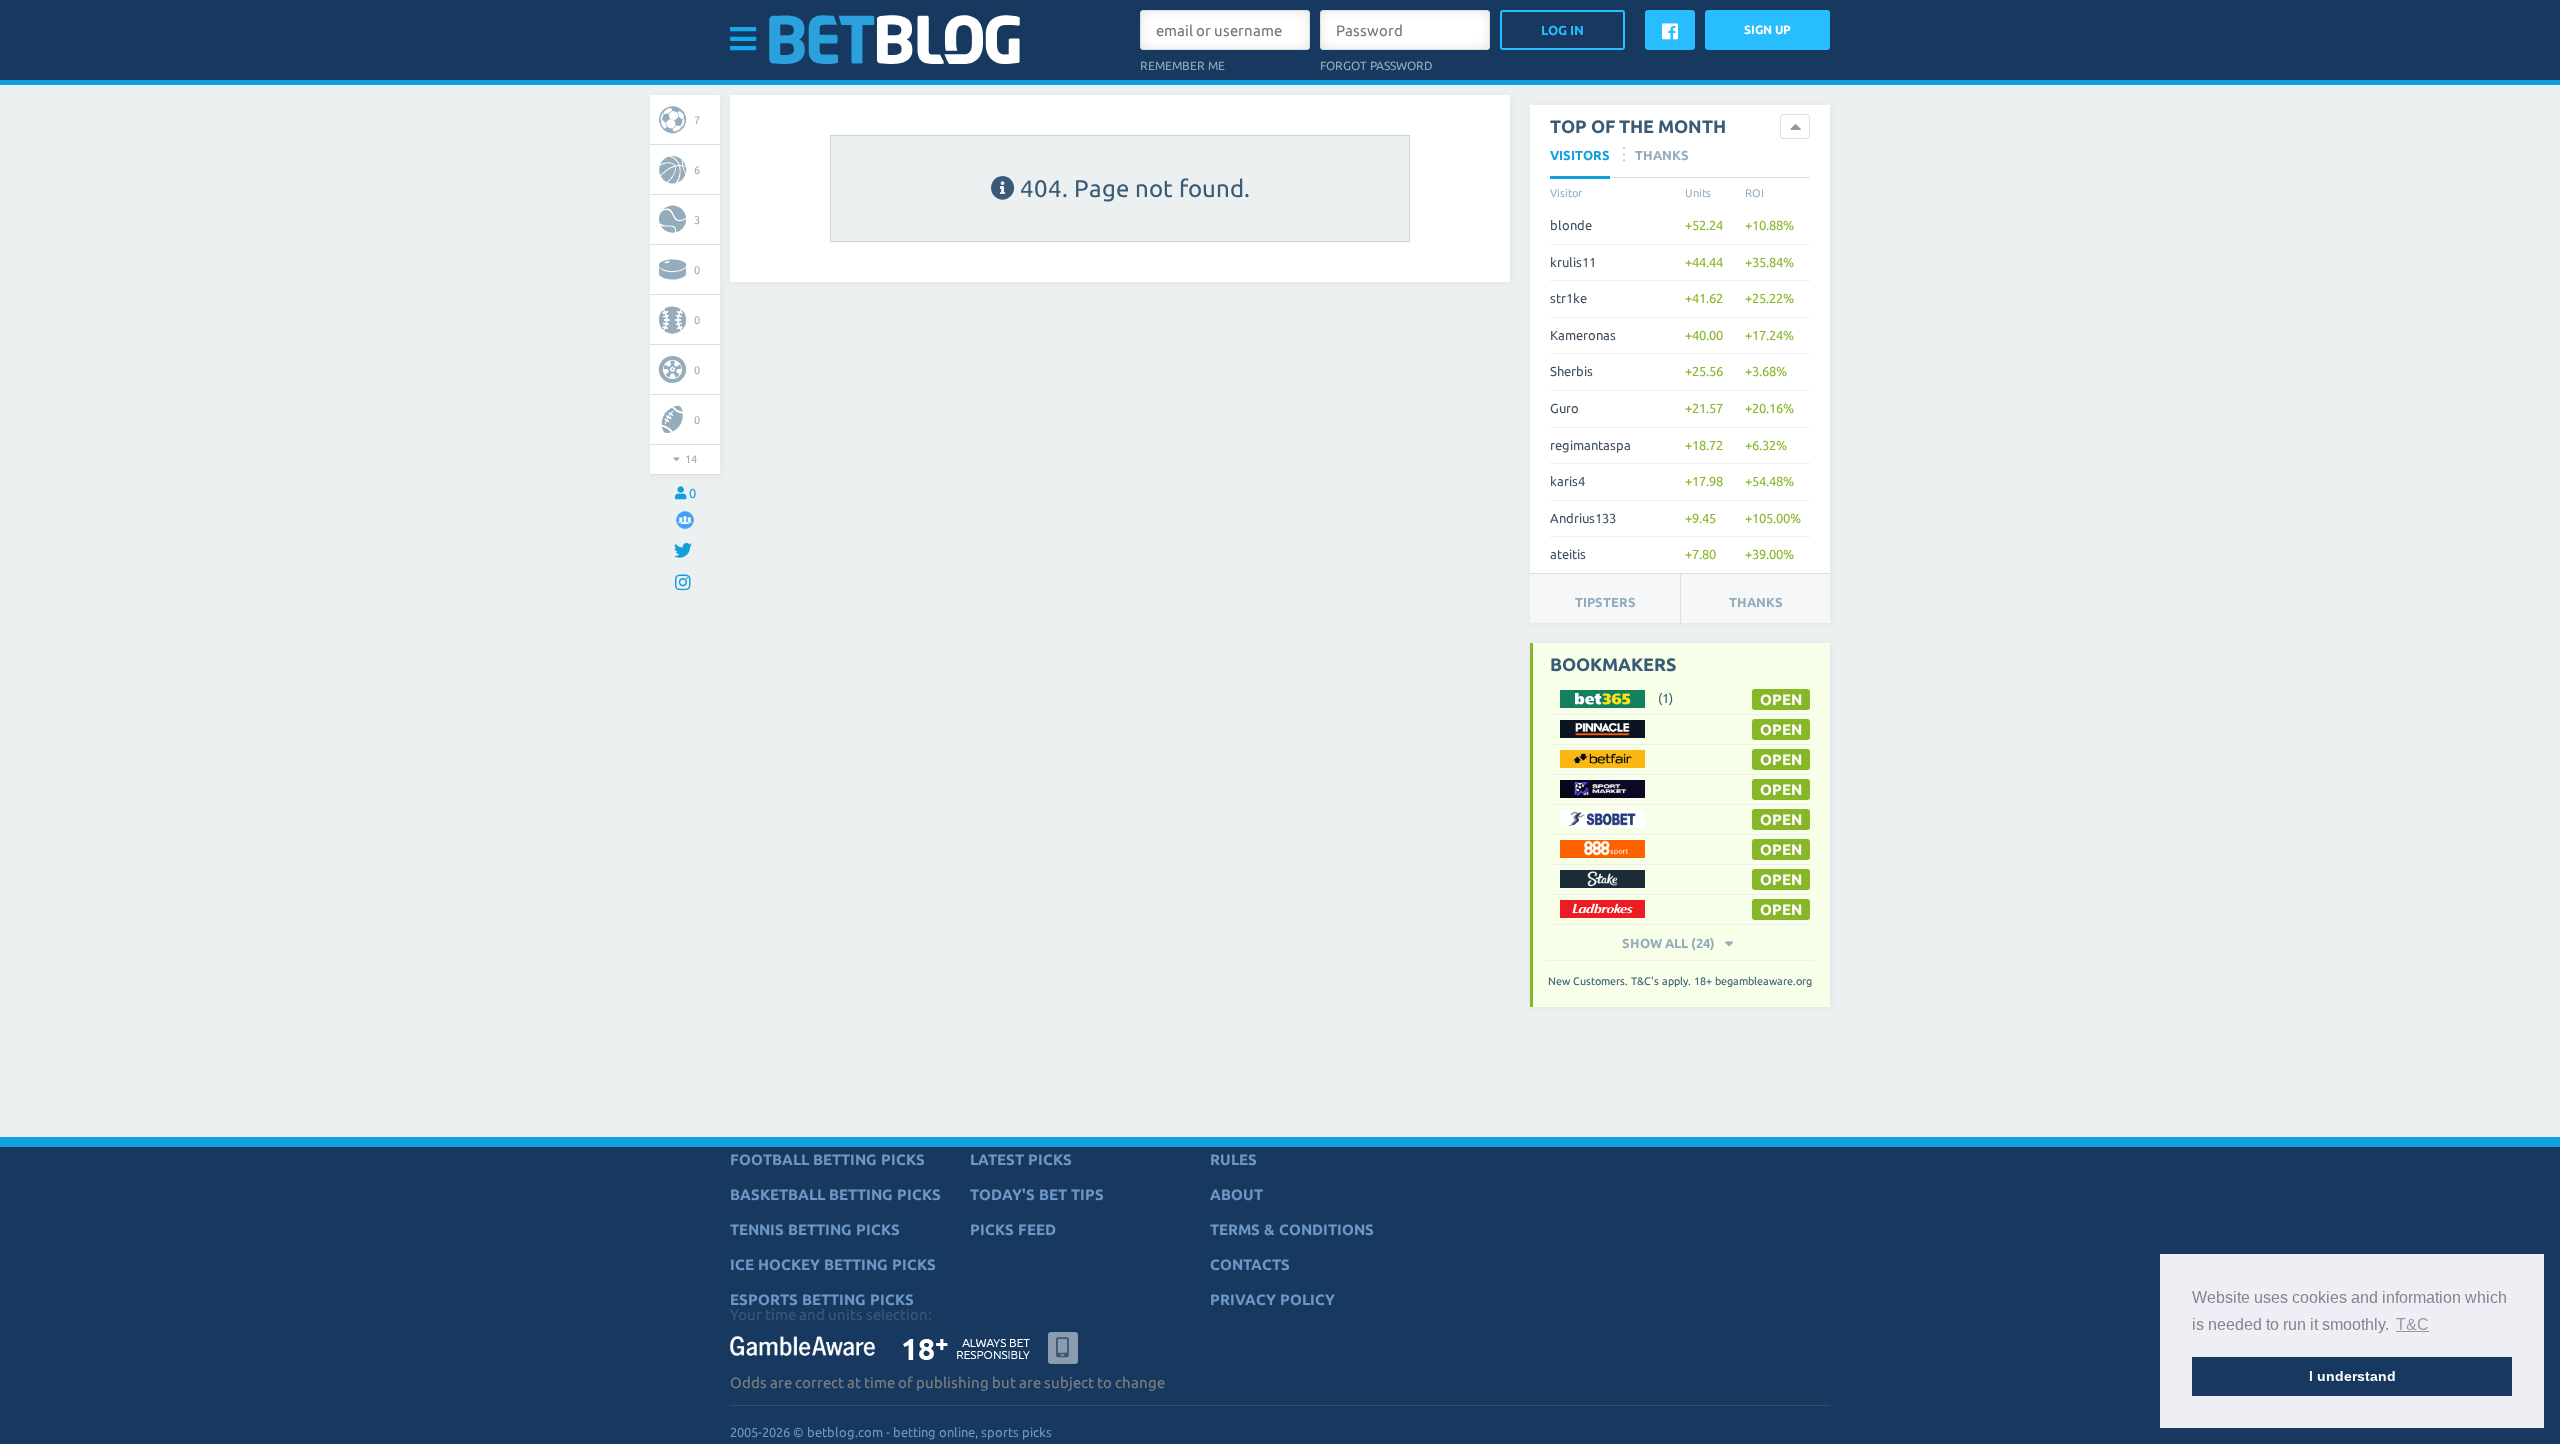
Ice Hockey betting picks (833, 1264)
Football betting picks (827, 1159)
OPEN (1781, 699)
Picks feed (1013, 1229)
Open (1781, 789)
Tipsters (1605, 602)
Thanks (1756, 602)
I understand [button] (2352, 1376)
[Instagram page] (685, 583)
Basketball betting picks (835, 1194)
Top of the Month (1638, 126)
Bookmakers (1613, 664)
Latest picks (1021, 1159)
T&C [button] (2412, 1324)
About (1236, 1194)
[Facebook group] (685, 519)
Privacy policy (1272, 1299)
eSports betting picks (822, 1299)
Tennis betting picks (815, 1229)
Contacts (1250, 1264)
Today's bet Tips (1037, 1194)
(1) (1665, 698)
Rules (1233, 1159)
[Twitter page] (685, 551)
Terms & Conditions (1292, 1229)
